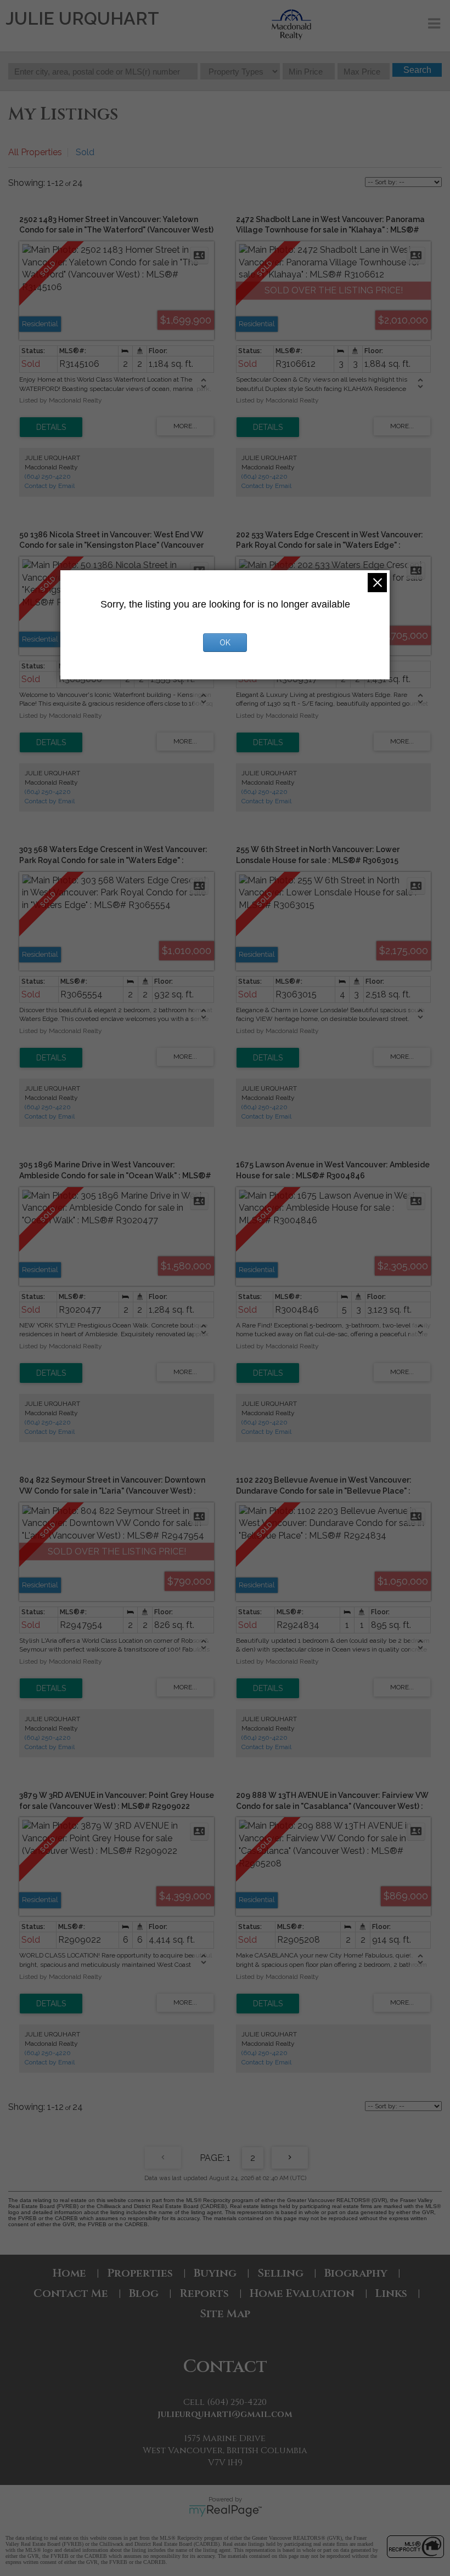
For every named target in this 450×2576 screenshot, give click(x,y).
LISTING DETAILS (51, 427)
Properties (140, 2273)
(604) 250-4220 (48, 476)
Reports (204, 2293)
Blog (144, 2293)
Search (417, 70)
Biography (356, 2273)
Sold (85, 152)
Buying (215, 2273)
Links (391, 2293)
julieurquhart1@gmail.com (225, 2414)
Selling (280, 2273)
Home (69, 2273)
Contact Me (71, 2293)
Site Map (225, 2314)
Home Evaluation (302, 2293)
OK (225, 643)
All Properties (35, 152)
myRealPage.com (225, 2511)
